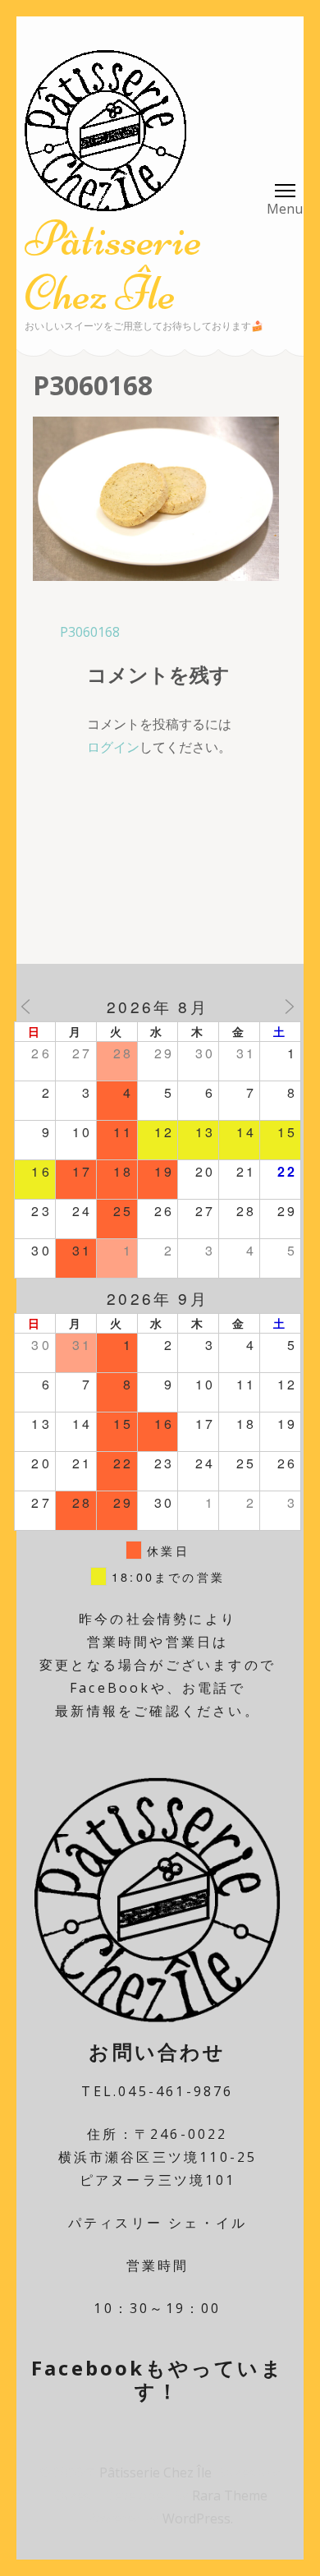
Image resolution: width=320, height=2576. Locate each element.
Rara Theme (230, 2495)
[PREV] (25, 1007)
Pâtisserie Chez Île (113, 266)
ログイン (113, 747)
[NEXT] (290, 1007)
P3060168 (90, 632)
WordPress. (198, 2518)
